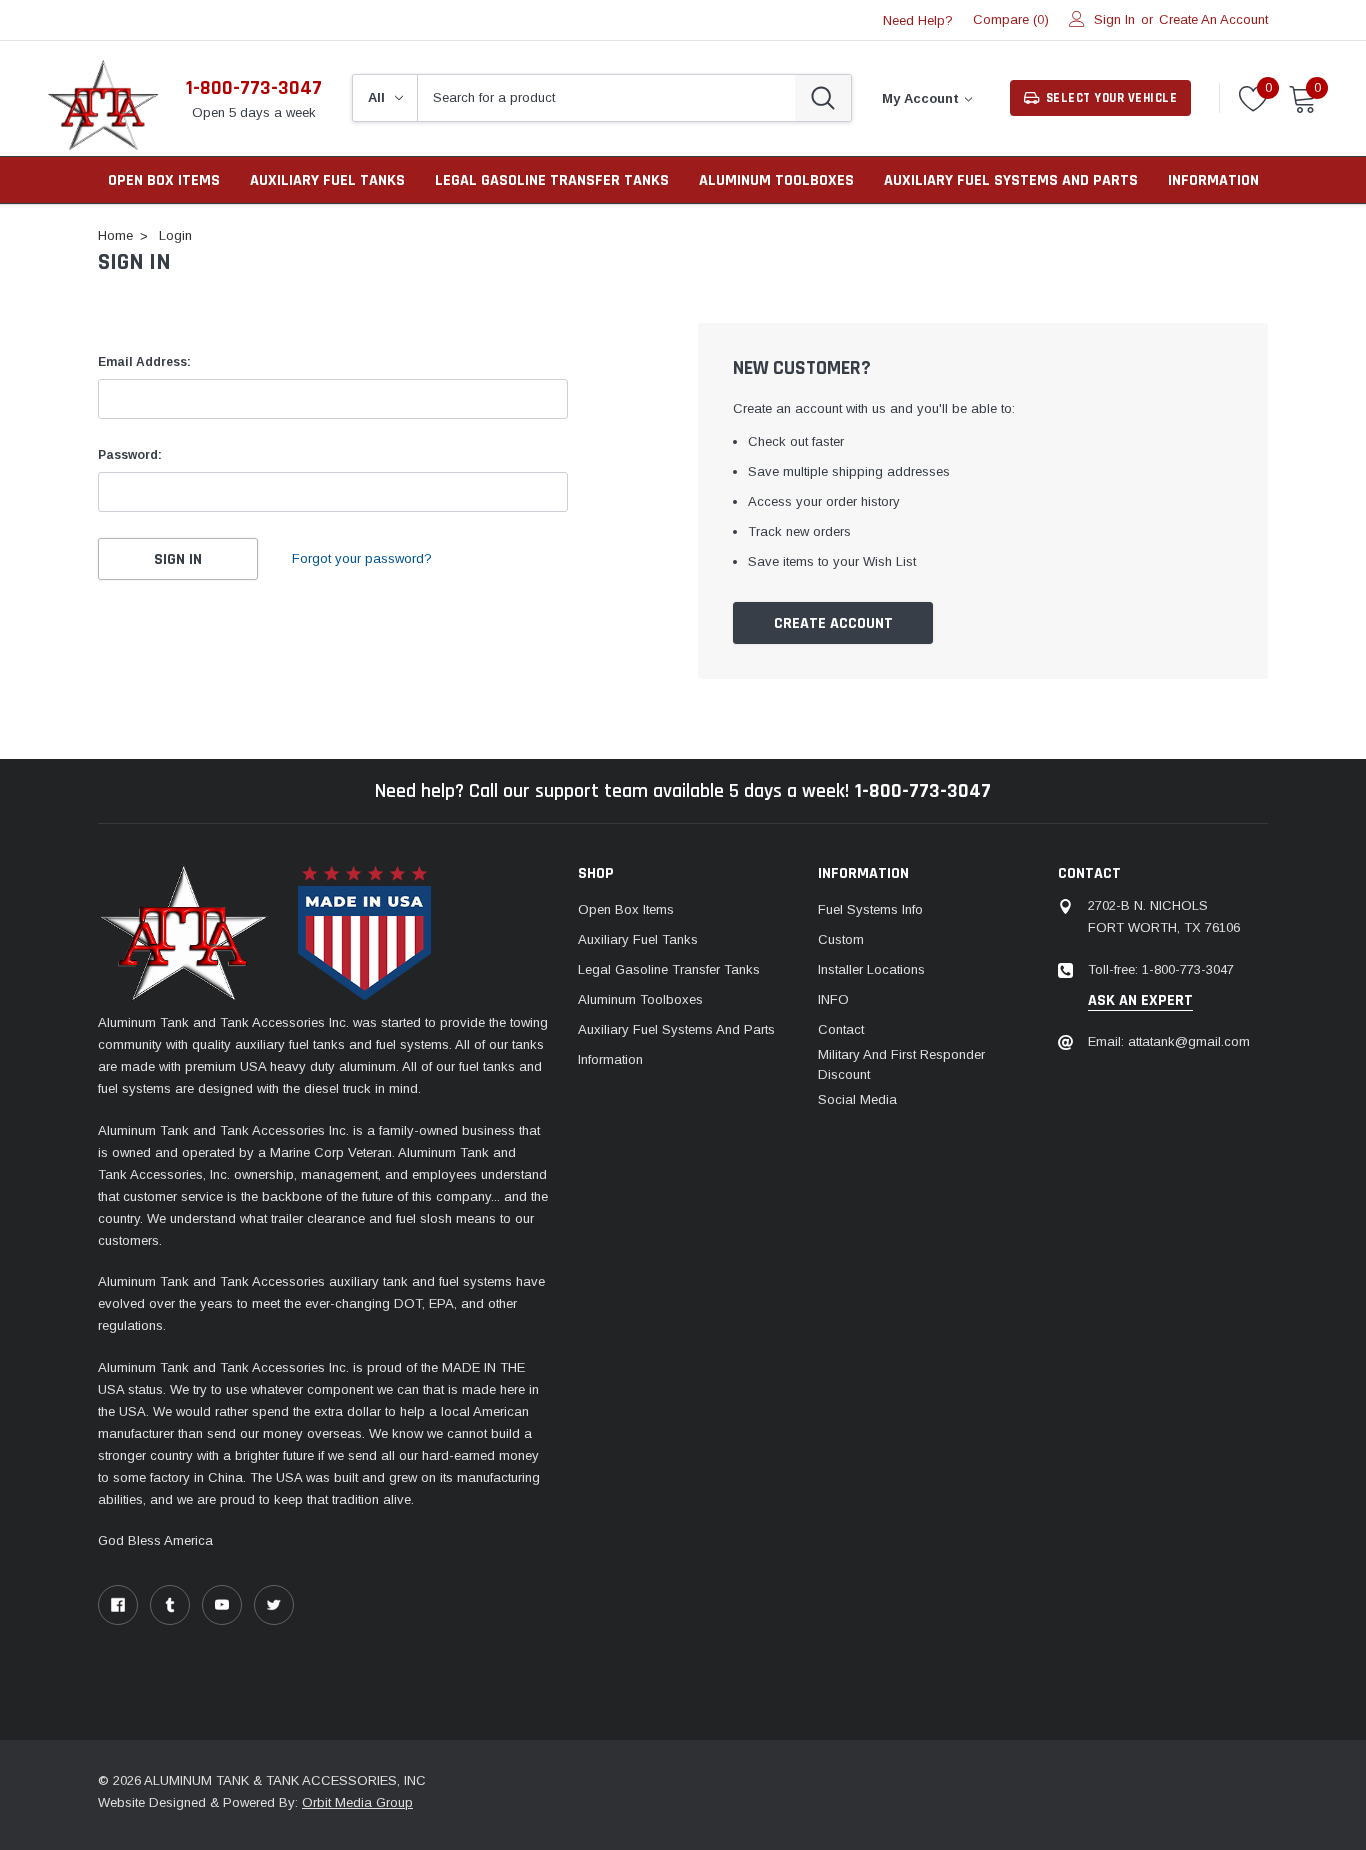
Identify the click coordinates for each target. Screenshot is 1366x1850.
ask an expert (1140, 1001)
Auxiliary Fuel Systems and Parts (1011, 180)
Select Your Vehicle (1112, 98)
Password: (130, 455)
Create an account (1213, 19)
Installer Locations (871, 969)
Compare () (1011, 19)
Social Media (857, 1099)
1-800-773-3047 (254, 88)
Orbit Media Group (357, 1802)
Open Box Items (626, 909)
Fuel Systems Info (870, 909)
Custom (841, 939)
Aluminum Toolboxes (776, 180)
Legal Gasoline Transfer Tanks (552, 180)
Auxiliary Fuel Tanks (327, 180)
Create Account (833, 623)
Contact (841, 1029)
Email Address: (144, 362)
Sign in (1114, 19)
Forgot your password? (362, 558)
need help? (918, 20)
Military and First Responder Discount (901, 1064)
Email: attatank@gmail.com (1169, 1041)
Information (1213, 180)
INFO (833, 999)
